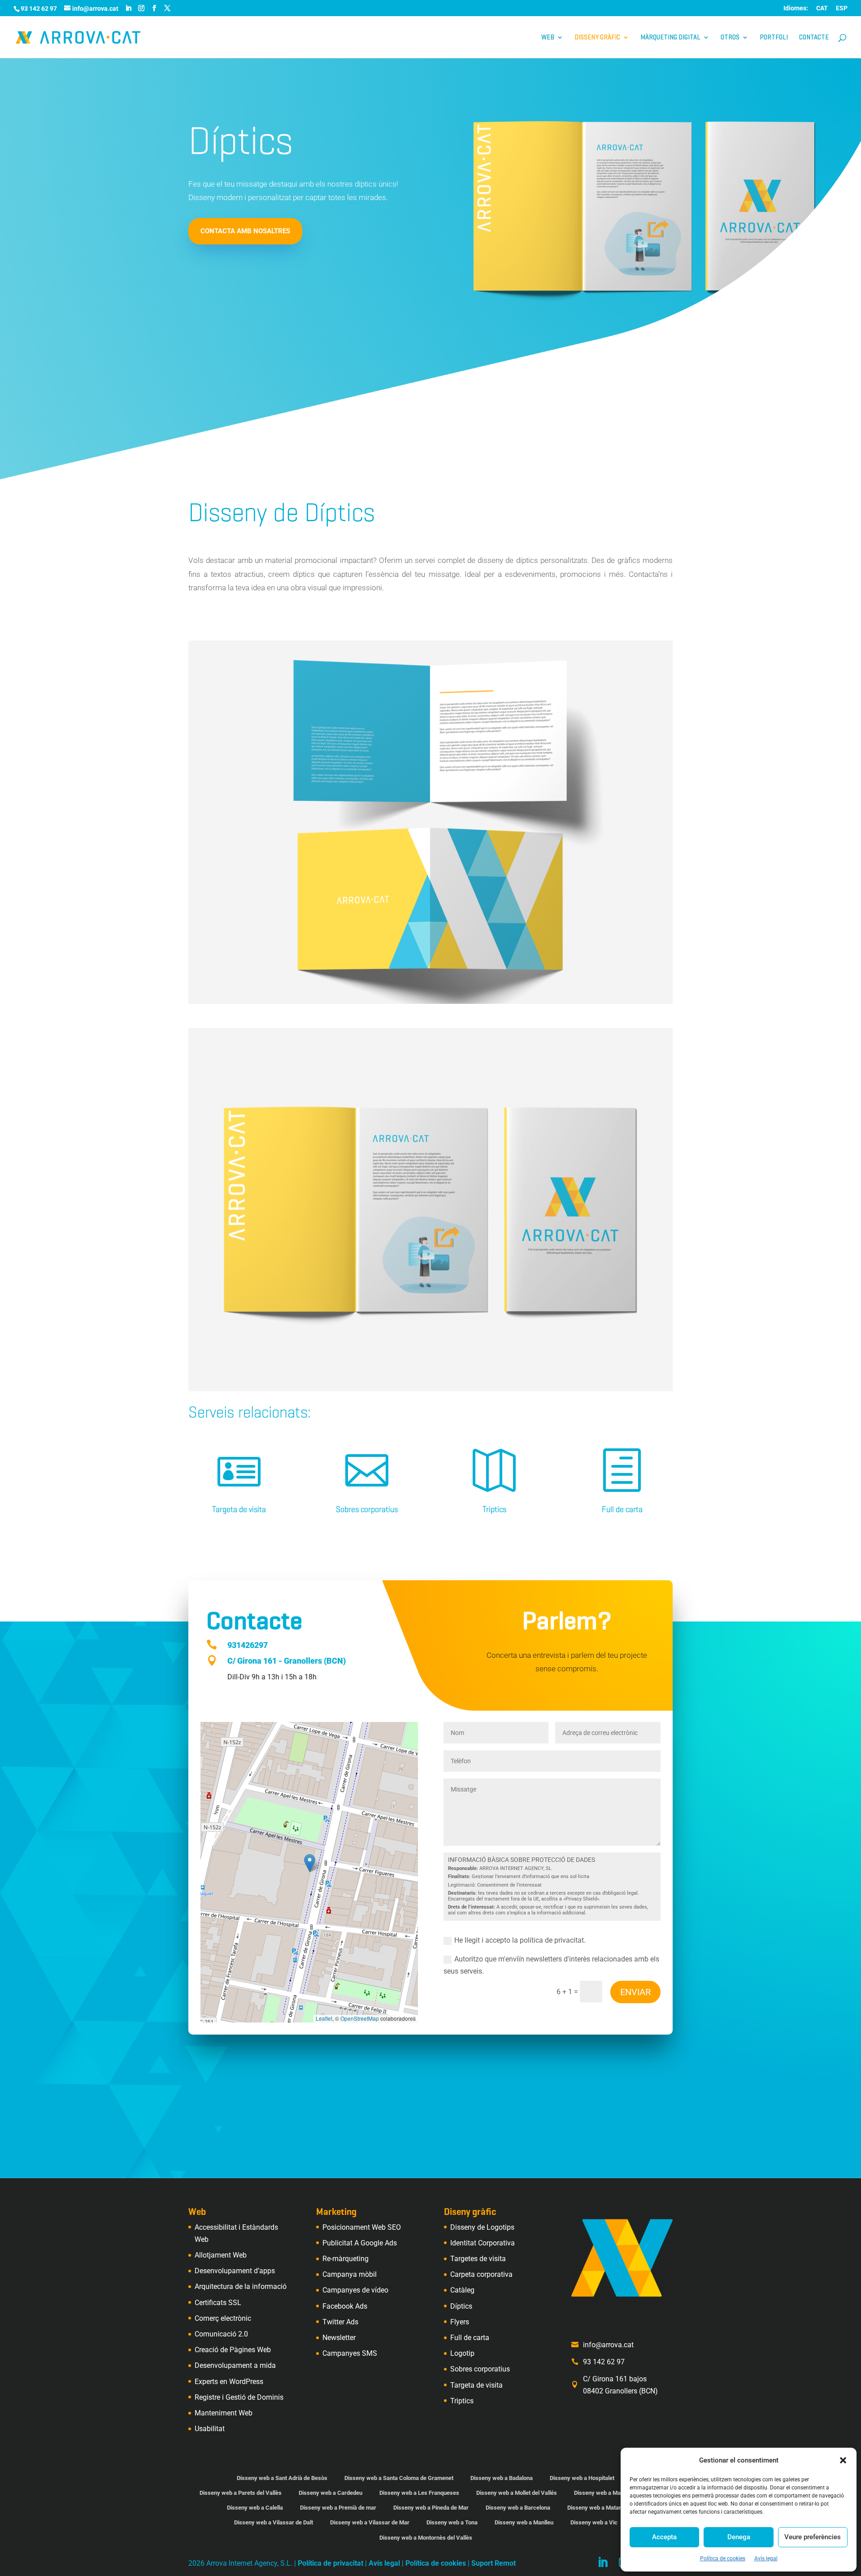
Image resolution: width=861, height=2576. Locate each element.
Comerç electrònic (223, 2318)
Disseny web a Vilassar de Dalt (274, 2522)
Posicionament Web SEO (362, 2227)
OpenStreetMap (360, 2018)
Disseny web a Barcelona (518, 2508)
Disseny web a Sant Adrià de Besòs (282, 2478)
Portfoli (774, 38)
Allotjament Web (221, 2255)
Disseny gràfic (597, 38)
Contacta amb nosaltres (245, 231)
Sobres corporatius (367, 1509)
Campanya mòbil (350, 2274)
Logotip (462, 2353)
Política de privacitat (330, 2563)
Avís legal (766, 2559)
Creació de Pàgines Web (233, 2350)
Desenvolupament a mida (235, 2365)
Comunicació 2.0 (221, 2334)
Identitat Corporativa (483, 2243)
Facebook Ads (345, 2306)
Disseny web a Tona (452, 2522)
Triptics (494, 1509)
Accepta (664, 2537)
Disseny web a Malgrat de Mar (613, 2493)
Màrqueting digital (670, 38)
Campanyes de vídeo (355, 2290)
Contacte (814, 38)
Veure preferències (813, 2537)
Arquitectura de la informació (241, 2286)
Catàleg (462, 2290)
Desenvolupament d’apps (235, 2271)
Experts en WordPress (229, 2382)
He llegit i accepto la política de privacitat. (520, 1940)
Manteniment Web (224, 2413)
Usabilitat (210, 2429)
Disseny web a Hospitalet (582, 2478)
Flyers (460, 2322)
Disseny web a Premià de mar (338, 2508)
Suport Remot (494, 2563)
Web (548, 38)
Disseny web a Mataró (596, 2508)
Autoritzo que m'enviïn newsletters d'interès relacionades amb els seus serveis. (551, 1965)
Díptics (461, 2306)
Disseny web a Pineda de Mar (431, 2508)
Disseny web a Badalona (502, 2478)
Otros (730, 38)
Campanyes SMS (350, 2353)
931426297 (248, 1645)
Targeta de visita (239, 1509)
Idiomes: (796, 8)
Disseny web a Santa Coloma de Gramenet (399, 2478)
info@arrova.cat (608, 2345)
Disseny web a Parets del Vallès (241, 2493)
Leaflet (324, 2018)
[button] (843, 2460)
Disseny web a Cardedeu (330, 2493)
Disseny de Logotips (482, 2227)
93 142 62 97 (604, 2362)
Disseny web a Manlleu (524, 2522)
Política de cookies (723, 2559)
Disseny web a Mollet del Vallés (517, 2493)
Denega (739, 2537)
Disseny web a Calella (255, 2508)
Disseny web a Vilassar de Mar (370, 2522)
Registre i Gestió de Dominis (239, 2397)
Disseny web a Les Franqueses (419, 2493)
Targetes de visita (478, 2259)
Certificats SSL (218, 2303)
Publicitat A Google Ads (360, 2243)
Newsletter (339, 2338)
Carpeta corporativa (481, 2274)
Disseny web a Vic (594, 2522)
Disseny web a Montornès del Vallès (426, 2538)
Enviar (635, 1992)
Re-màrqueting (346, 2259)
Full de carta (622, 1509)
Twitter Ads (340, 2322)
